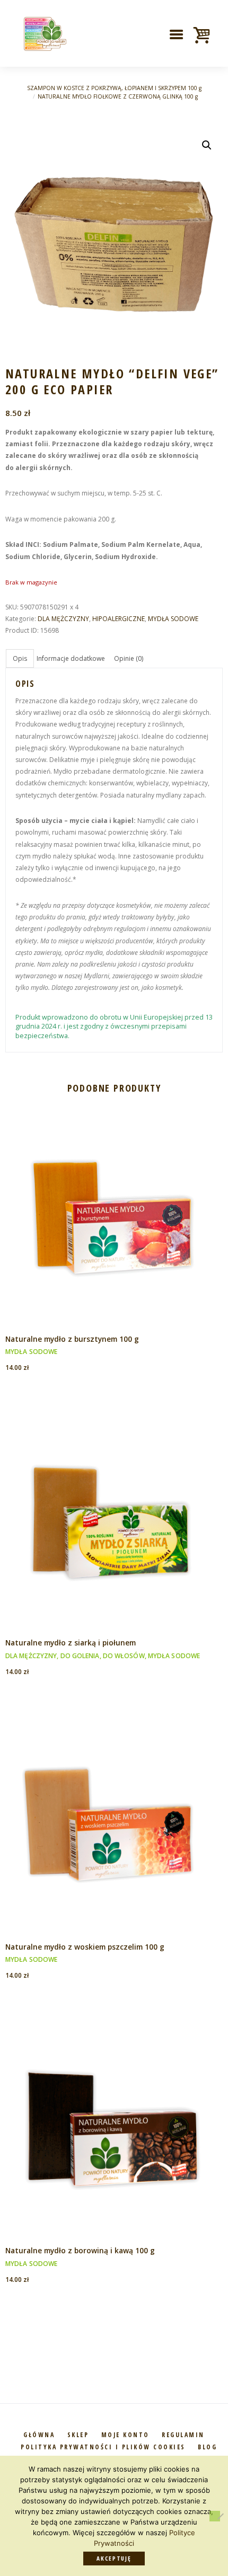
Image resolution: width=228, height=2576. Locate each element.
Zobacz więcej (114, 1204)
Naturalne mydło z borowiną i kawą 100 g (80, 2250)
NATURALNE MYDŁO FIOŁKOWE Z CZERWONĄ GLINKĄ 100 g (118, 96)
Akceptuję (114, 2558)
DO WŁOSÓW (124, 1656)
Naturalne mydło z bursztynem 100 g (72, 1339)
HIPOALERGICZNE (119, 619)
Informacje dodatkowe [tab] (71, 658)
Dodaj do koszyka (114, 1225)
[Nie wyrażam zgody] (215, 2516)
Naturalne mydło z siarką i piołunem (71, 1643)
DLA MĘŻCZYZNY (63, 619)
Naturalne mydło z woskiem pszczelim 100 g (85, 1947)
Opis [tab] (20, 658)
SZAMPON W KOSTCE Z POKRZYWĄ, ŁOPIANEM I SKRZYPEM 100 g (114, 88)
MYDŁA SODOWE (173, 619)
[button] (207, 145)
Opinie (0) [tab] (129, 658)
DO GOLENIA (80, 1656)
